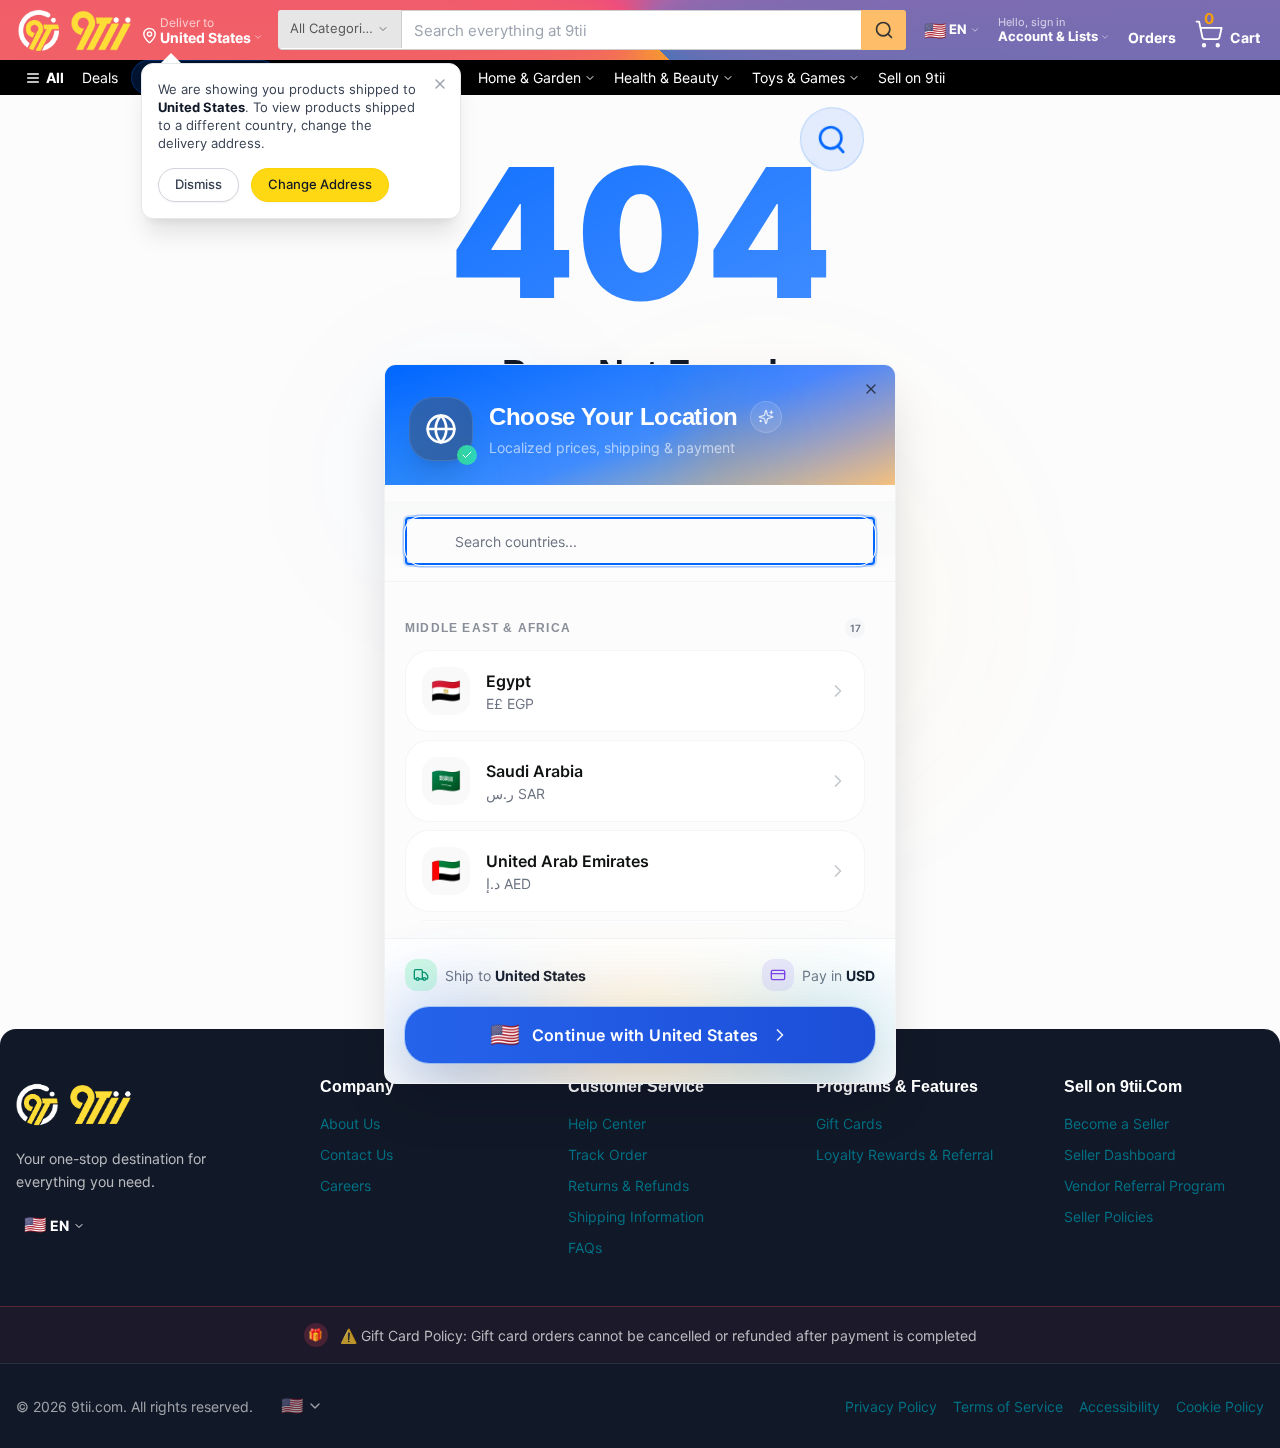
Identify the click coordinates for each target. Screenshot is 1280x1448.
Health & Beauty (666, 77)
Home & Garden (529, 77)
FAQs (585, 1247)
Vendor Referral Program (1144, 1185)
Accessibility (1119, 1406)
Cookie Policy (1220, 1406)
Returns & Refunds (628, 1185)
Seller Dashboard (1120, 1154)
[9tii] (144, 1104)
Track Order (607, 1154)
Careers (345, 1185)
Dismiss (198, 184)
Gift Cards (849, 1123)
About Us (350, 1123)
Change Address (320, 184)
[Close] (440, 84)
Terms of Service (1008, 1406)
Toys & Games (798, 77)
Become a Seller (1116, 1123)
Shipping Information (636, 1216)
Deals (100, 77)
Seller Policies (1108, 1216)
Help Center (607, 1123)
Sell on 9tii (911, 77)
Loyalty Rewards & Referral (904, 1154)
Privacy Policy (891, 1406)
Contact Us (356, 1154)
